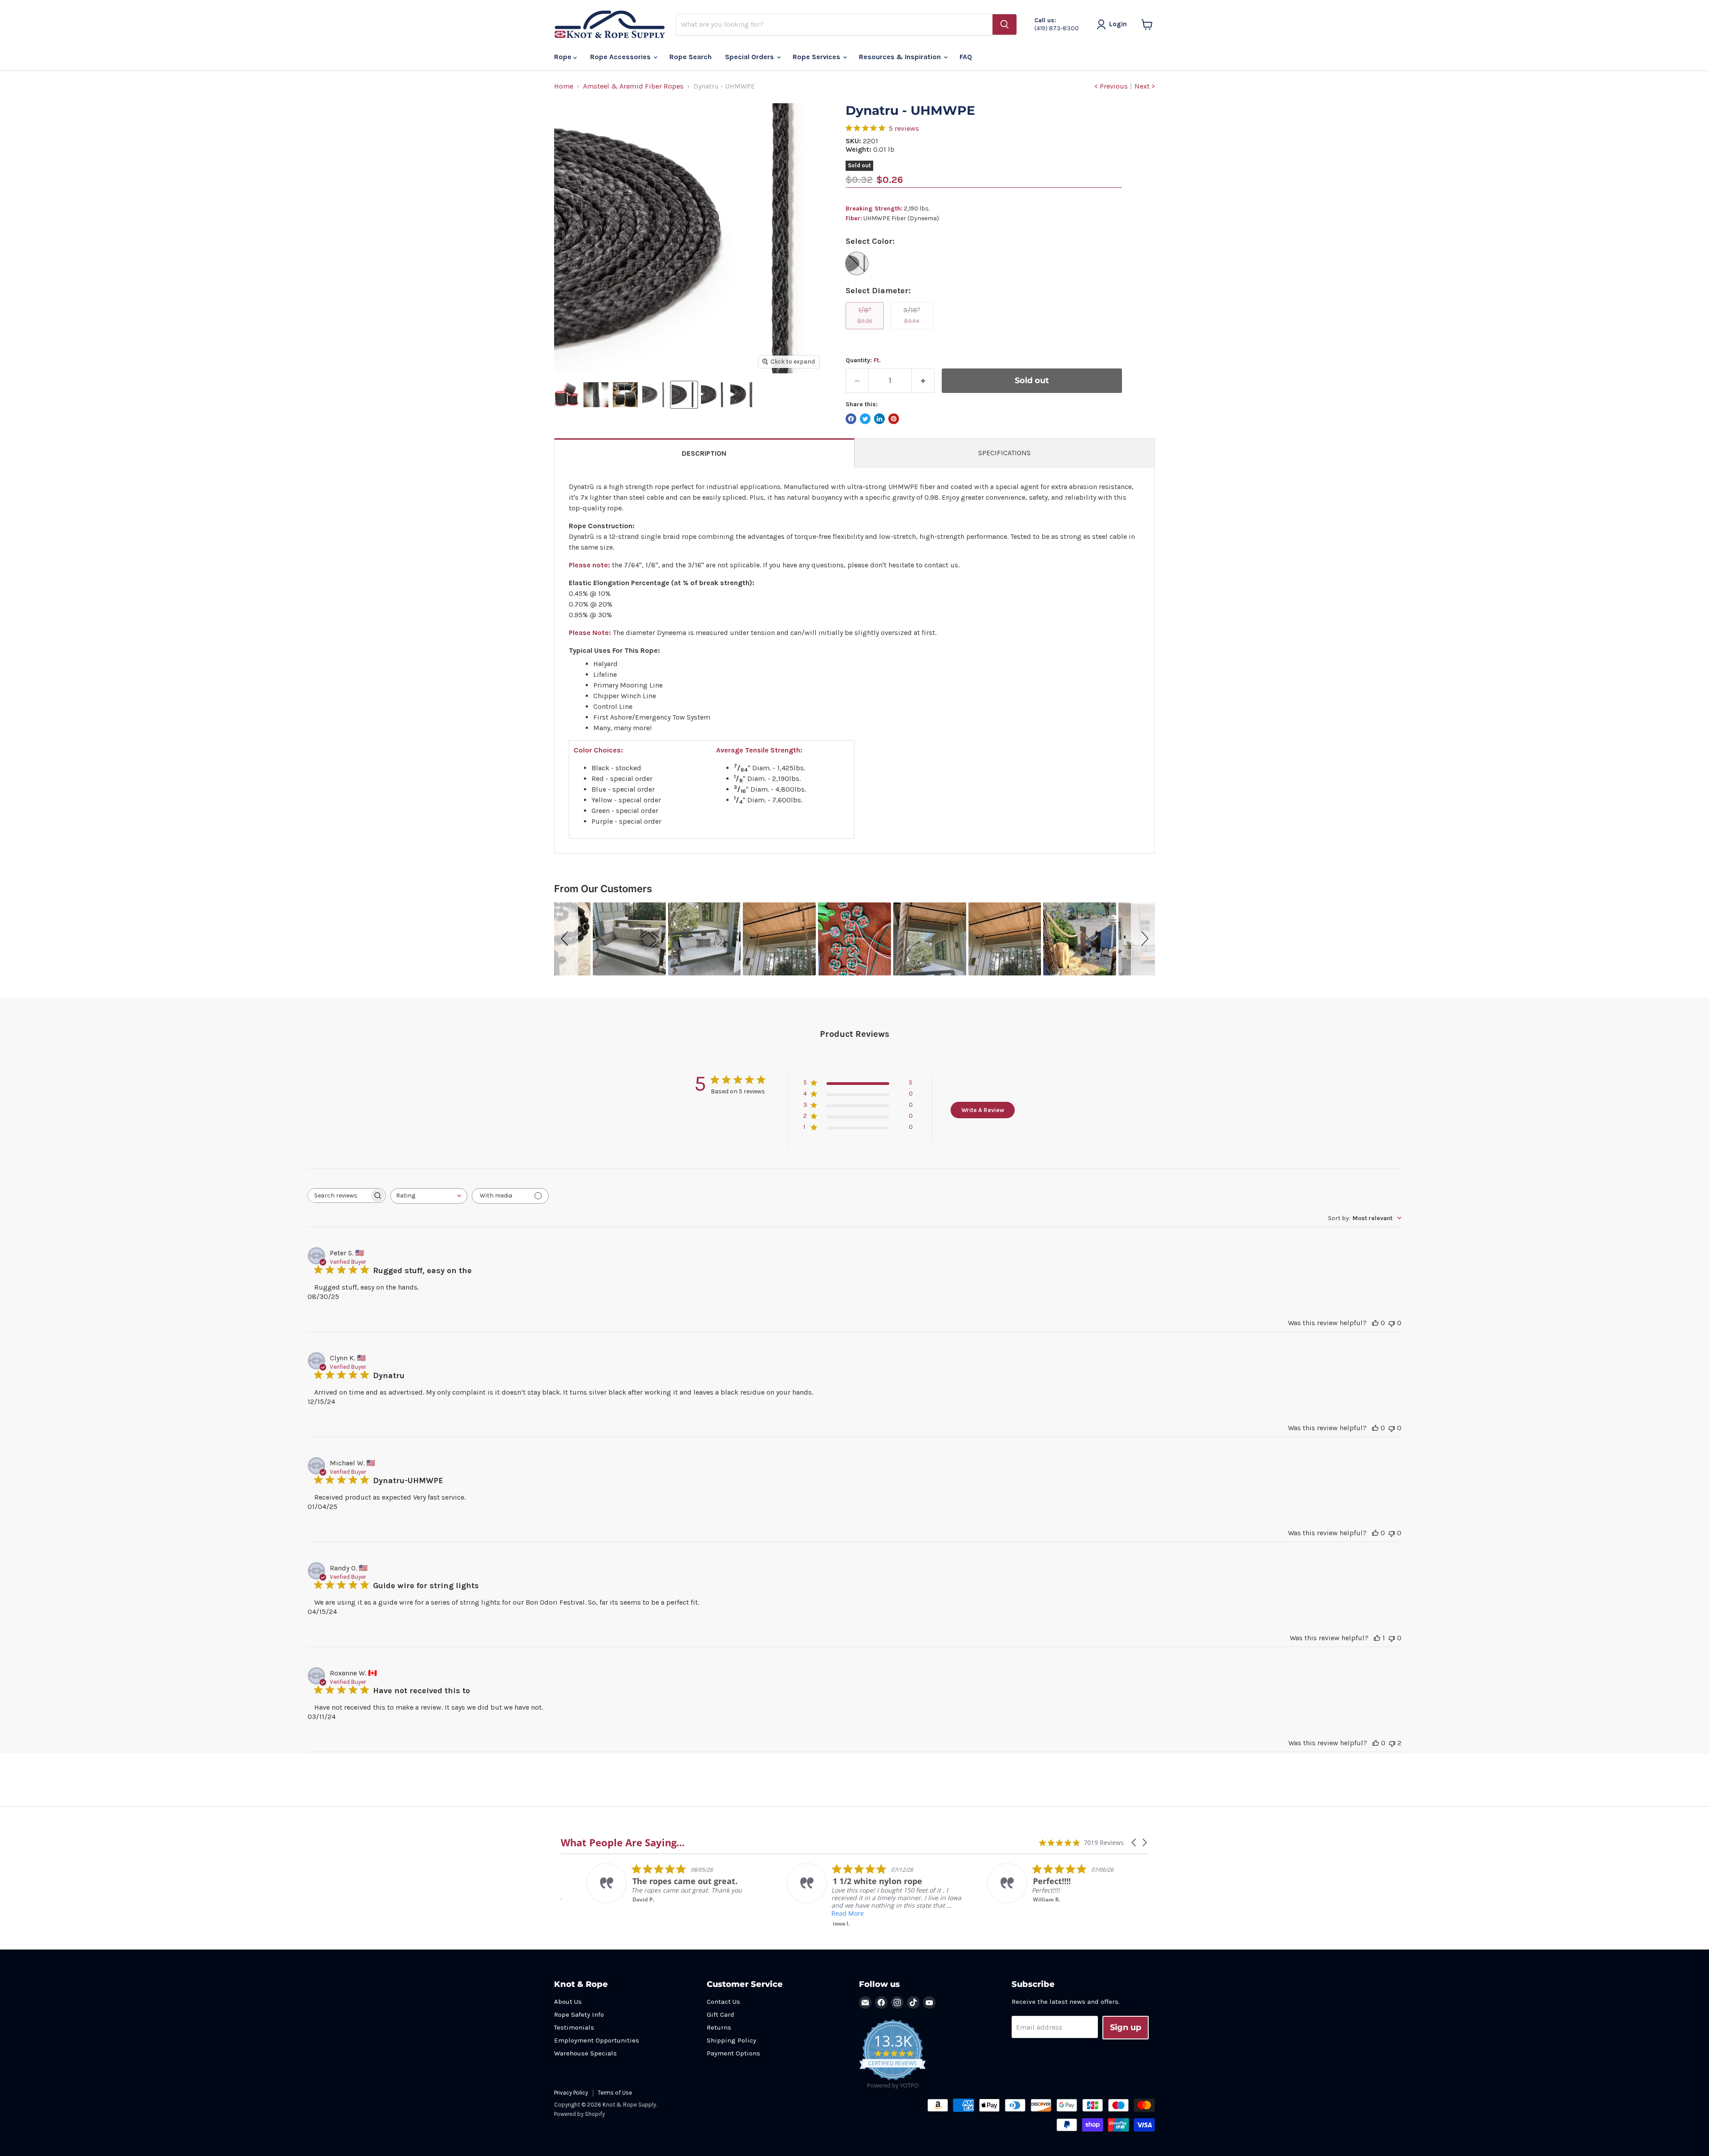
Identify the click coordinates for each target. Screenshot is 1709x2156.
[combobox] (429, 1196)
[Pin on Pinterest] (894, 419)
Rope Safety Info (579, 2014)
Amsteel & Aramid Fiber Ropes (633, 86)
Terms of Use (615, 2093)
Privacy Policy (571, 2093)
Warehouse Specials (585, 2053)
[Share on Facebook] (851, 419)
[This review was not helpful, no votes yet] (1392, 1323)
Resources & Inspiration (901, 57)
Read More (712, 1913)
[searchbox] (339, 1195)
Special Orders (750, 57)
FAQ (966, 57)
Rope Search (690, 57)
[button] (566, 939)
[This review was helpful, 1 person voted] (1377, 1638)
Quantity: (863, 360)
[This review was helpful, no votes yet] (1375, 1323)
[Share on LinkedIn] (879, 419)
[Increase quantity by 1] (923, 381)
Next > (1145, 86)
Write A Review (983, 1110)
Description (704, 453)
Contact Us (723, 2002)
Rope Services (817, 57)
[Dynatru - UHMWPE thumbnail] (567, 395)
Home (564, 86)
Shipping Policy (731, 2040)
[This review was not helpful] (1392, 1743)
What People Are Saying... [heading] (623, 1843)
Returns (719, 2027)
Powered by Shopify (579, 2114)
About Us (568, 2002)
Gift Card (721, 2014)
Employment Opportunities (597, 2040)
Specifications (1004, 453)
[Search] (1004, 24)
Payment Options (733, 2053)
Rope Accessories (621, 57)
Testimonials (574, 2027)
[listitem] (741, 1895)
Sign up (1126, 2027)
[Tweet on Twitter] (865, 419)
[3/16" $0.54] (913, 331)
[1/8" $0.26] (866, 331)
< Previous (1111, 86)
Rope (564, 57)
